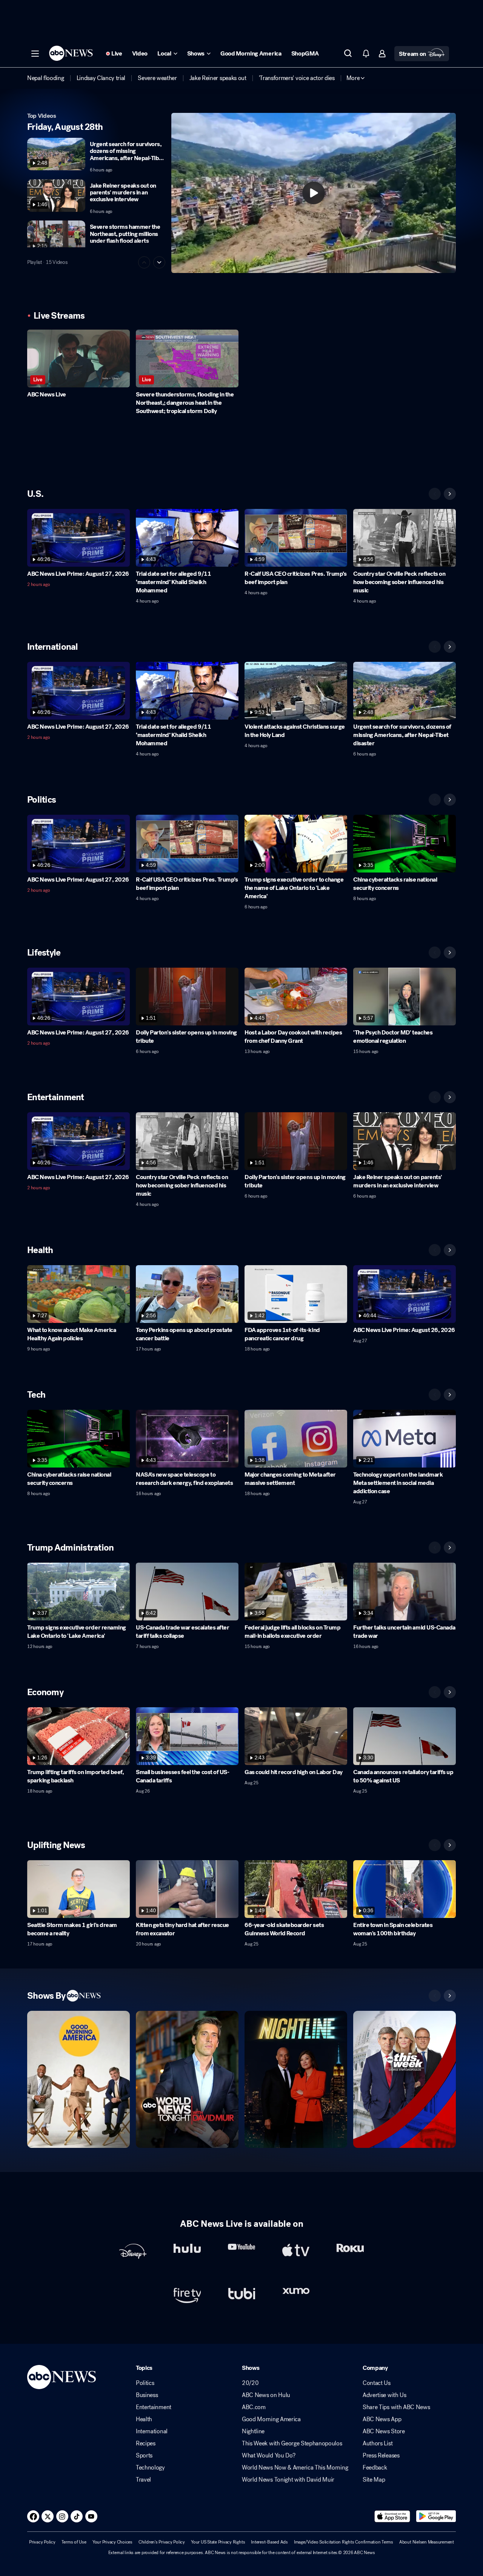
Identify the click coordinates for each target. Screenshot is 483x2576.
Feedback (375, 2468)
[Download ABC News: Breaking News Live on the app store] (392, 2516)
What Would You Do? (268, 2456)
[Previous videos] (435, 494)
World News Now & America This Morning (295, 2468)
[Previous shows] (435, 1996)
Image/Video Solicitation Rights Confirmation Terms (344, 2542)
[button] (35, 54)
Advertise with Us (385, 2395)
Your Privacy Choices (112, 2542)
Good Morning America (271, 2419)
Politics (145, 2383)
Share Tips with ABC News (396, 2407)
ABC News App (382, 2419)
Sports (144, 2456)
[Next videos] (450, 494)
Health (144, 2419)
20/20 (250, 2383)
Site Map (374, 2480)
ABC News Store (384, 2431)
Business (147, 2395)
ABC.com (254, 2407)
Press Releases (381, 2456)
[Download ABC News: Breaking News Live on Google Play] (436, 2516)
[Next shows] (450, 1996)
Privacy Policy (42, 2542)
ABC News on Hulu (266, 2395)
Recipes (146, 2443)
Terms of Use (74, 2542)
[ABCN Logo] (71, 53)
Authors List (378, 2443)
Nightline (253, 2431)
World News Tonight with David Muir (288, 2480)
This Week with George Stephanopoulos (292, 2443)
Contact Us (377, 2383)
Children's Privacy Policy (162, 2542)
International (152, 2431)
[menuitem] (46, 78)
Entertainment (154, 2407)
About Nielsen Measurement (427, 2542)
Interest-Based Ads (269, 2542)
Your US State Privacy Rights (218, 2542)
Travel (143, 2480)
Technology (150, 2468)
